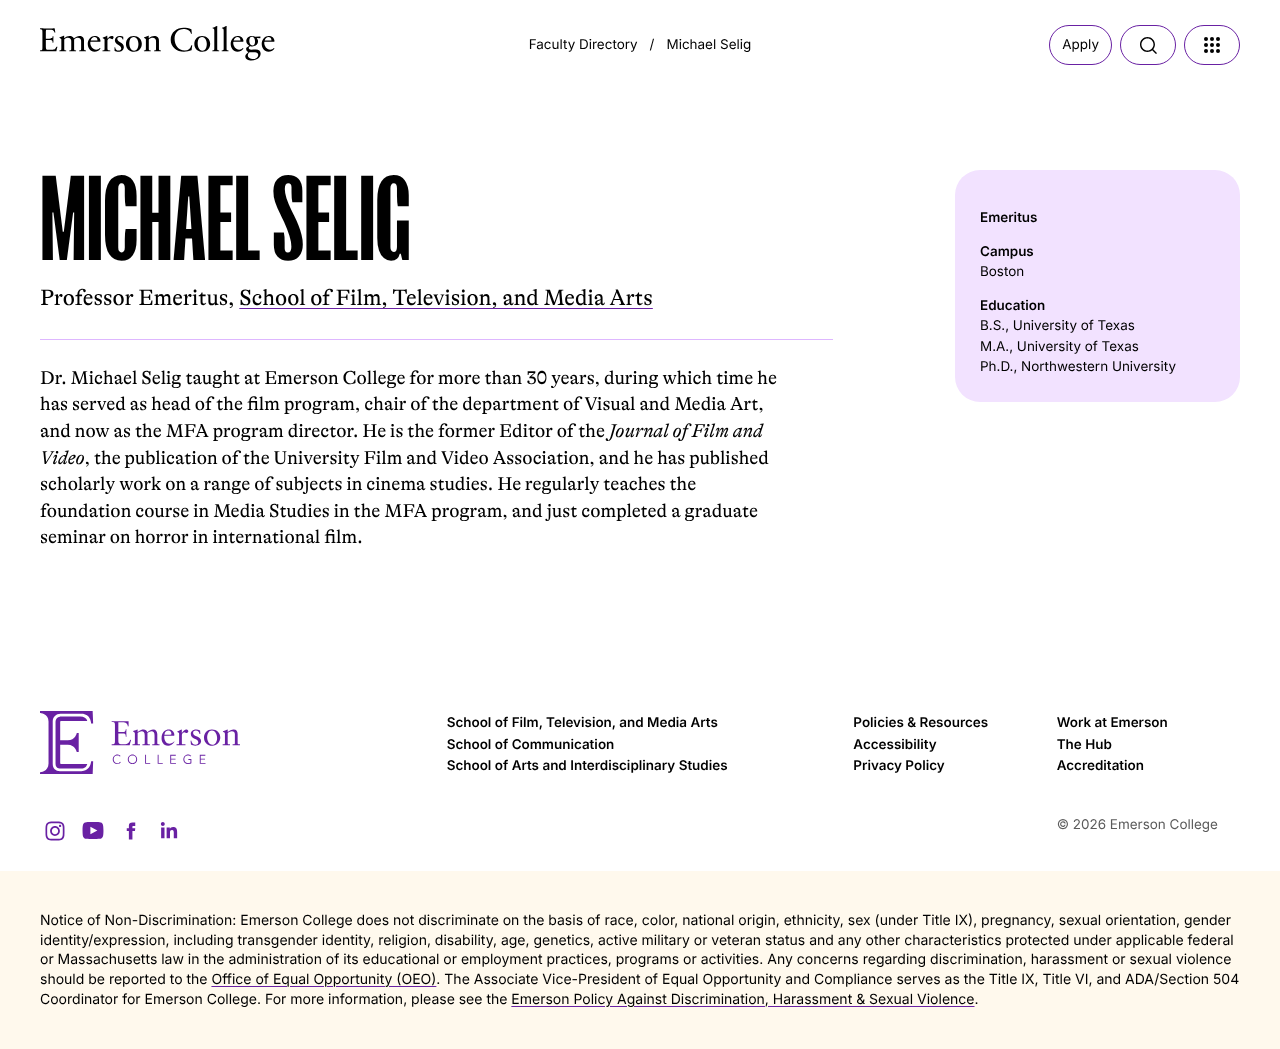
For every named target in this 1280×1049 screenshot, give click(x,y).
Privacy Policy (898, 766)
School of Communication (531, 745)
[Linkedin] (169, 831)
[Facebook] (131, 831)
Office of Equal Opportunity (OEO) (323, 979)
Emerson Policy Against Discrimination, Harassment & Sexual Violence (742, 999)
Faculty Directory (583, 45)
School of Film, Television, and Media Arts (445, 298)
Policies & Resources (920, 723)
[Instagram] (55, 831)
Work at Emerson (1112, 723)
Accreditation (1100, 766)
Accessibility (894, 745)
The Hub (1084, 745)
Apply (1080, 45)
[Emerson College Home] (120, 38)
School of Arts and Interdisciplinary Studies (587, 766)
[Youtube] (93, 831)
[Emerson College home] (233, 742)
